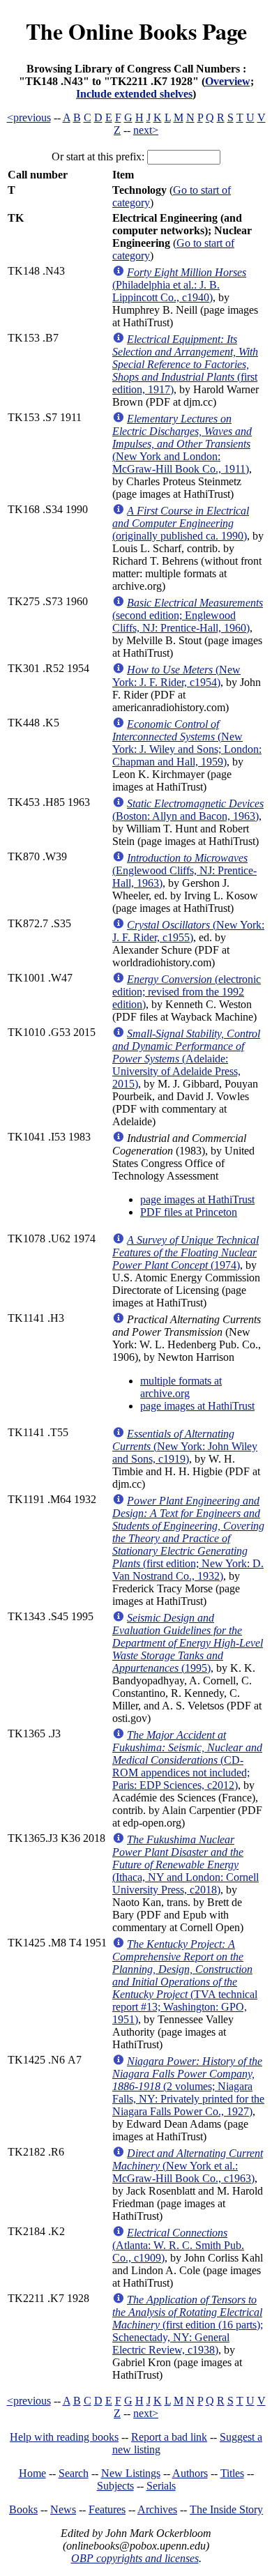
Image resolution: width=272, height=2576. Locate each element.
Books (23, 2509)
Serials (161, 2486)
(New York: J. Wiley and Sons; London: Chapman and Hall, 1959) (187, 743)
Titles (232, 2473)
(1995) (188, 1643)
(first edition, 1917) (185, 364)
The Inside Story (226, 2509)
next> (146, 130)
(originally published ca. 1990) (181, 523)
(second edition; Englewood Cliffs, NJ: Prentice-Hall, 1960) (188, 615)
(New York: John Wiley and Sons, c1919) (185, 1446)
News (63, 2509)
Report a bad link (169, 2437)
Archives (157, 2509)
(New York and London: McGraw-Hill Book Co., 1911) (182, 444)
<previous (29, 117)
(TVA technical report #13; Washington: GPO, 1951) (185, 1982)
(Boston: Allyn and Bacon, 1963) (188, 810)
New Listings (131, 2473)
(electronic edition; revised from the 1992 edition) (187, 992)
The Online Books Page (136, 31)
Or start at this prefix (97, 157)
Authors (190, 2473)
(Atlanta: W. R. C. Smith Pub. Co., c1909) (178, 2245)
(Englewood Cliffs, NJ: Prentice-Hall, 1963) (184, 870)
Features (107, 2509)
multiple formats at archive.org (181, 1387)
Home (32, 2473)
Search (74, 2473)
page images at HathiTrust (197, 1199)
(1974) (186, 1252)
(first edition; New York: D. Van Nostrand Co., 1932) (188, 1538)
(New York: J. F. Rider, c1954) (176, 676)
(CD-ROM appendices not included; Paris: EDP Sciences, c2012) (187, 1760)
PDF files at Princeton (189, 1212)
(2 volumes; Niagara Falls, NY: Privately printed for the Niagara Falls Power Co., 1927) (188, 2086)
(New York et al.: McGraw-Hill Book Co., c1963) (188, 2166)
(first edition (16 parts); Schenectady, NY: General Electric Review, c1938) (188, 2325)
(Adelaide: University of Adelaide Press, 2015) (186, 1059)
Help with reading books (64, 2437)
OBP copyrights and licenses (135, 2558)
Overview (228, 81)
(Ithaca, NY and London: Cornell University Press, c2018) (186, 1865)
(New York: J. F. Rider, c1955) (188, 931)
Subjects (115, 2486)
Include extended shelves (134, 94)
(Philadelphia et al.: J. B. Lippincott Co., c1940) (179, 285)
